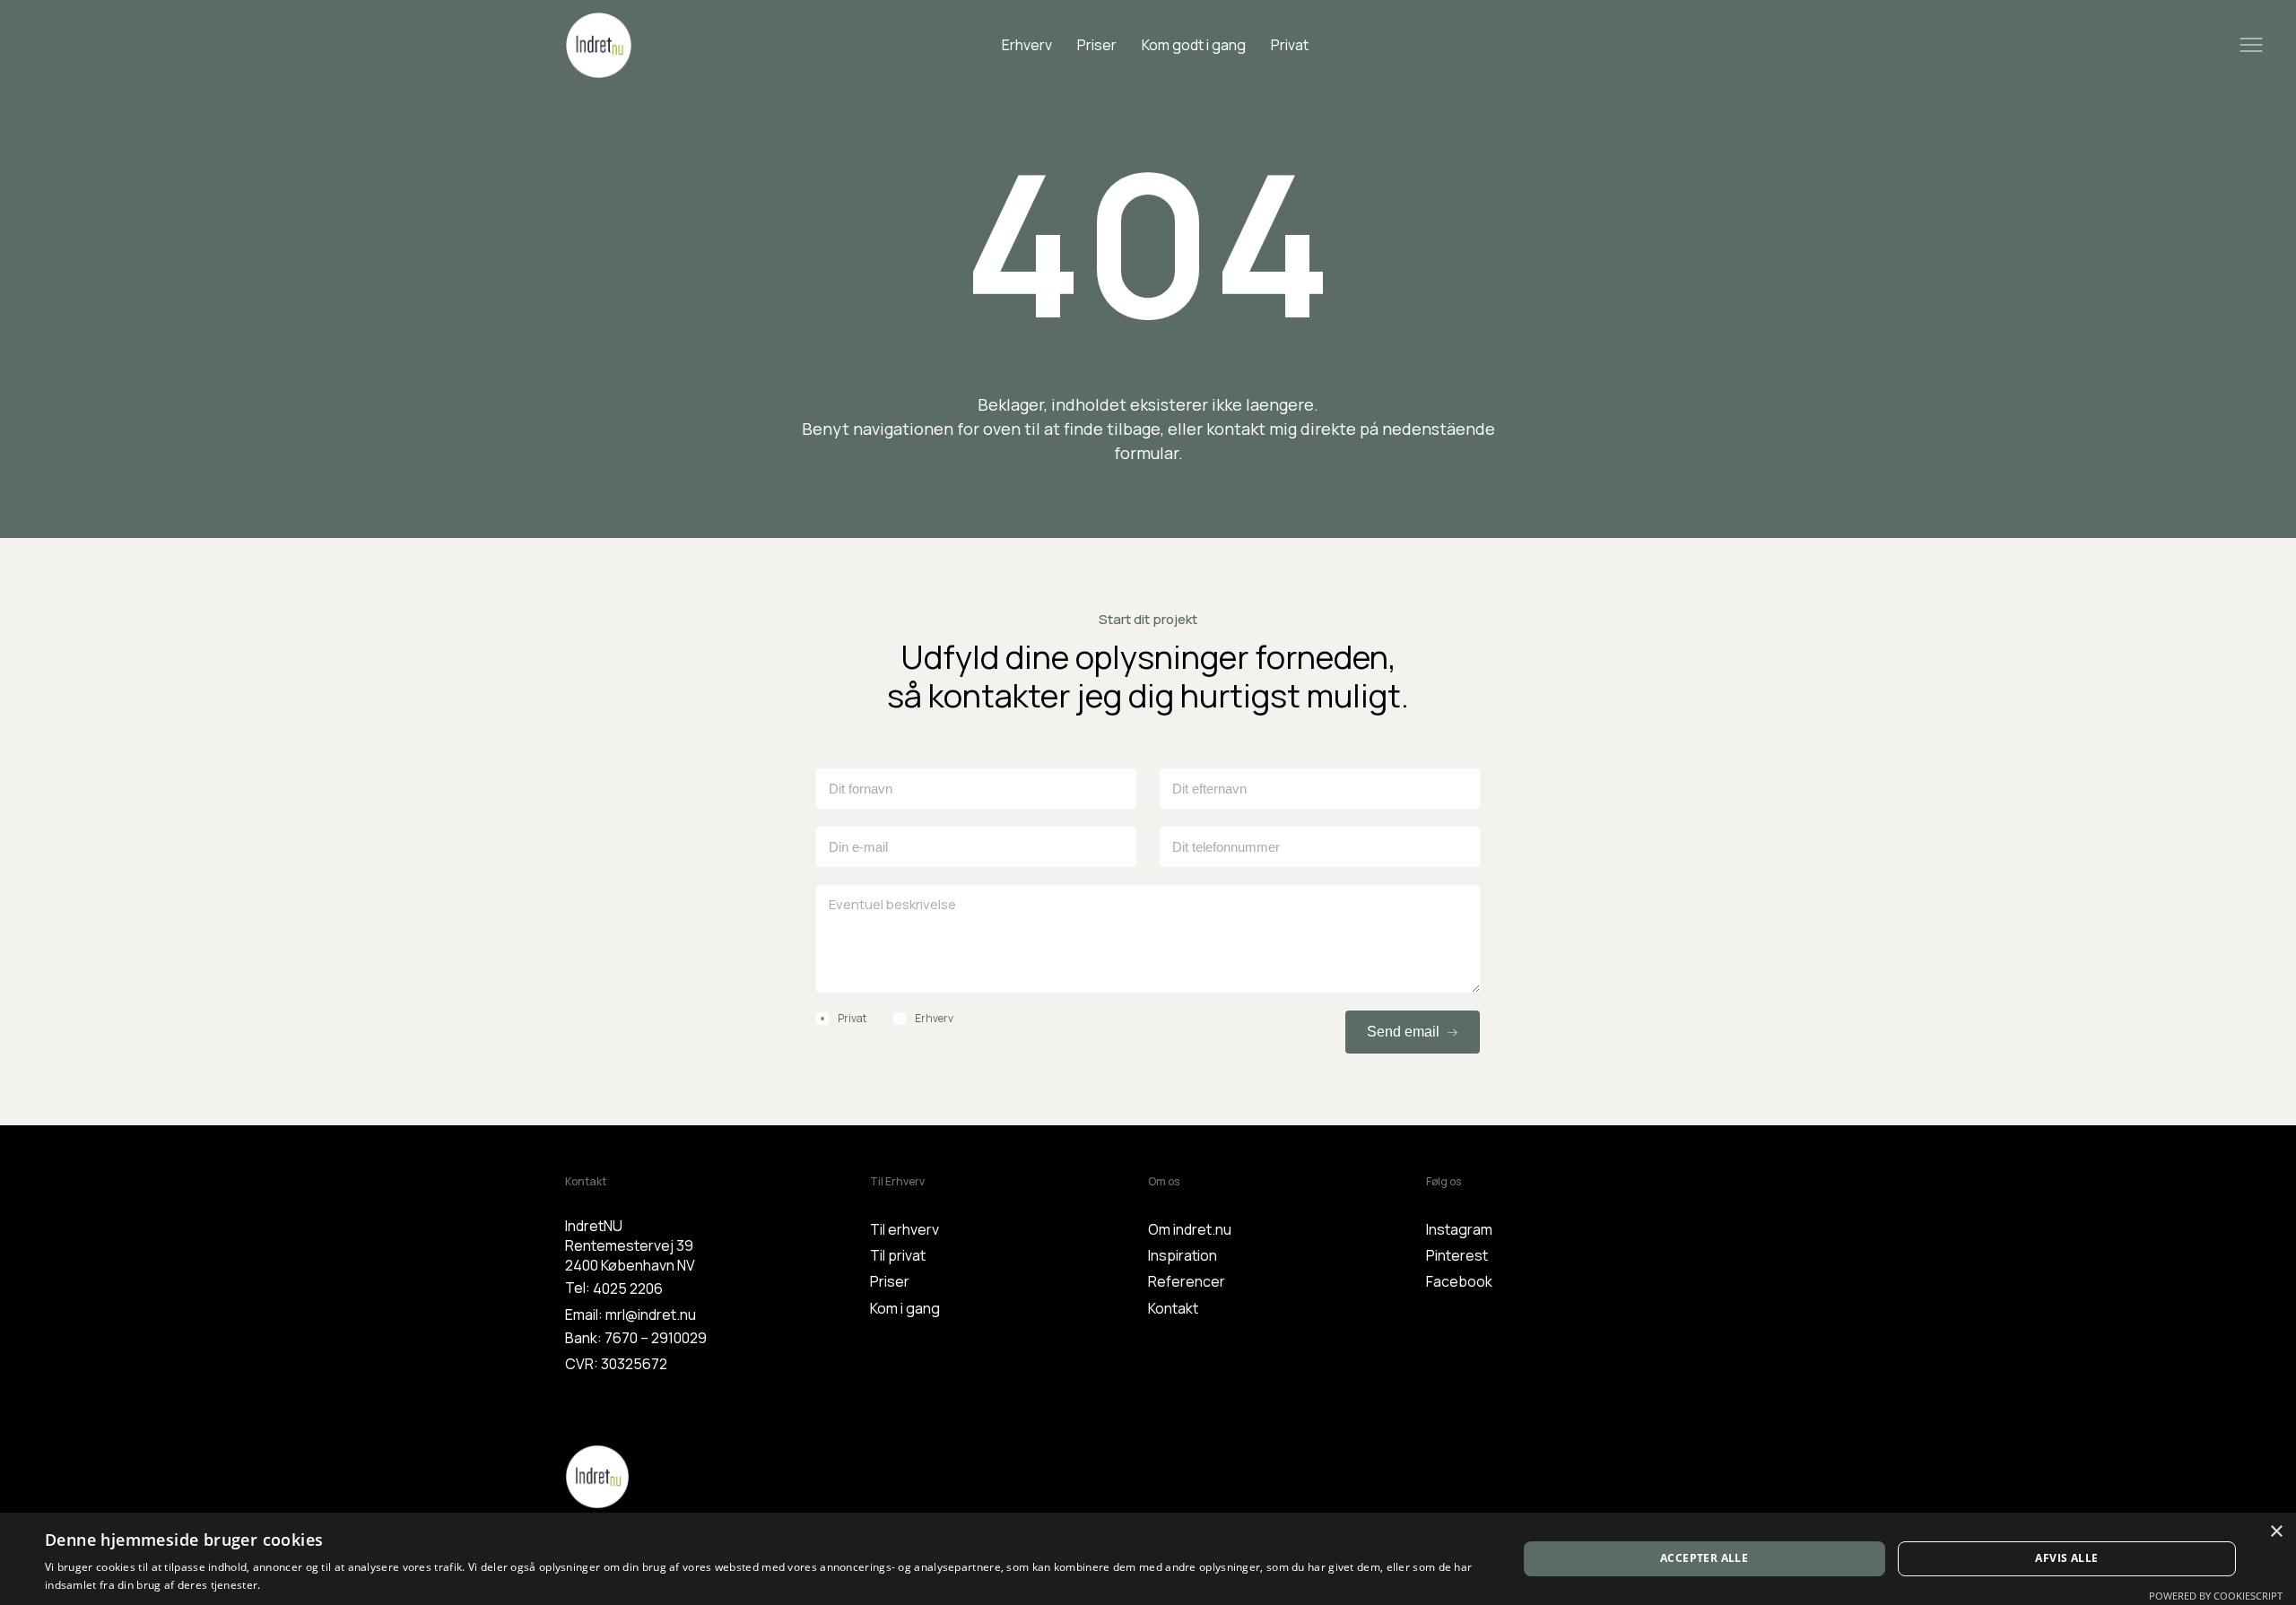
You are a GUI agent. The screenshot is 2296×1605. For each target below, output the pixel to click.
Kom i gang (905, 1308)
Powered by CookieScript (2216, 1596)
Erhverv (1027, 45)
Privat (1290, 45)
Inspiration (1183, 1255)
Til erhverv (904, 1229)
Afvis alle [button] (2066, 1558)
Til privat (898, 1255)
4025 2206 (628, 1288)
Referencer (1187, 1281)
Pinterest (1457, 1255)
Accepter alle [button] (1704, 1558)
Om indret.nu (1190, 1229)
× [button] (2276, 1532)
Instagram (1459, 1229)
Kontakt (1173, 1308)
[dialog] (1148, 1559)
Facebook (1459, 1281)
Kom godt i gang (1194, 45)
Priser (1097, 45)
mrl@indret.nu (651, 1314)
